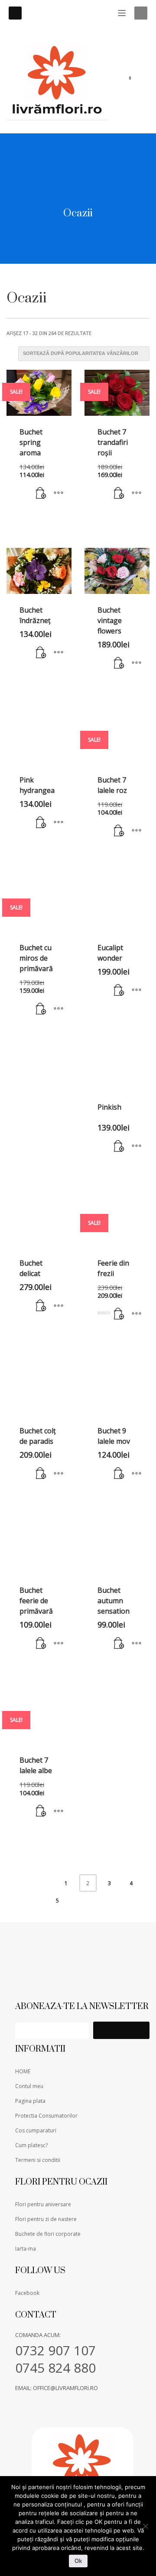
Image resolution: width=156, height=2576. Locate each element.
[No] (145, 2526)
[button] (41, 494)
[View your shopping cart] (135, 80)
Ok (78, 2561)
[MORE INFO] (58, 494)
